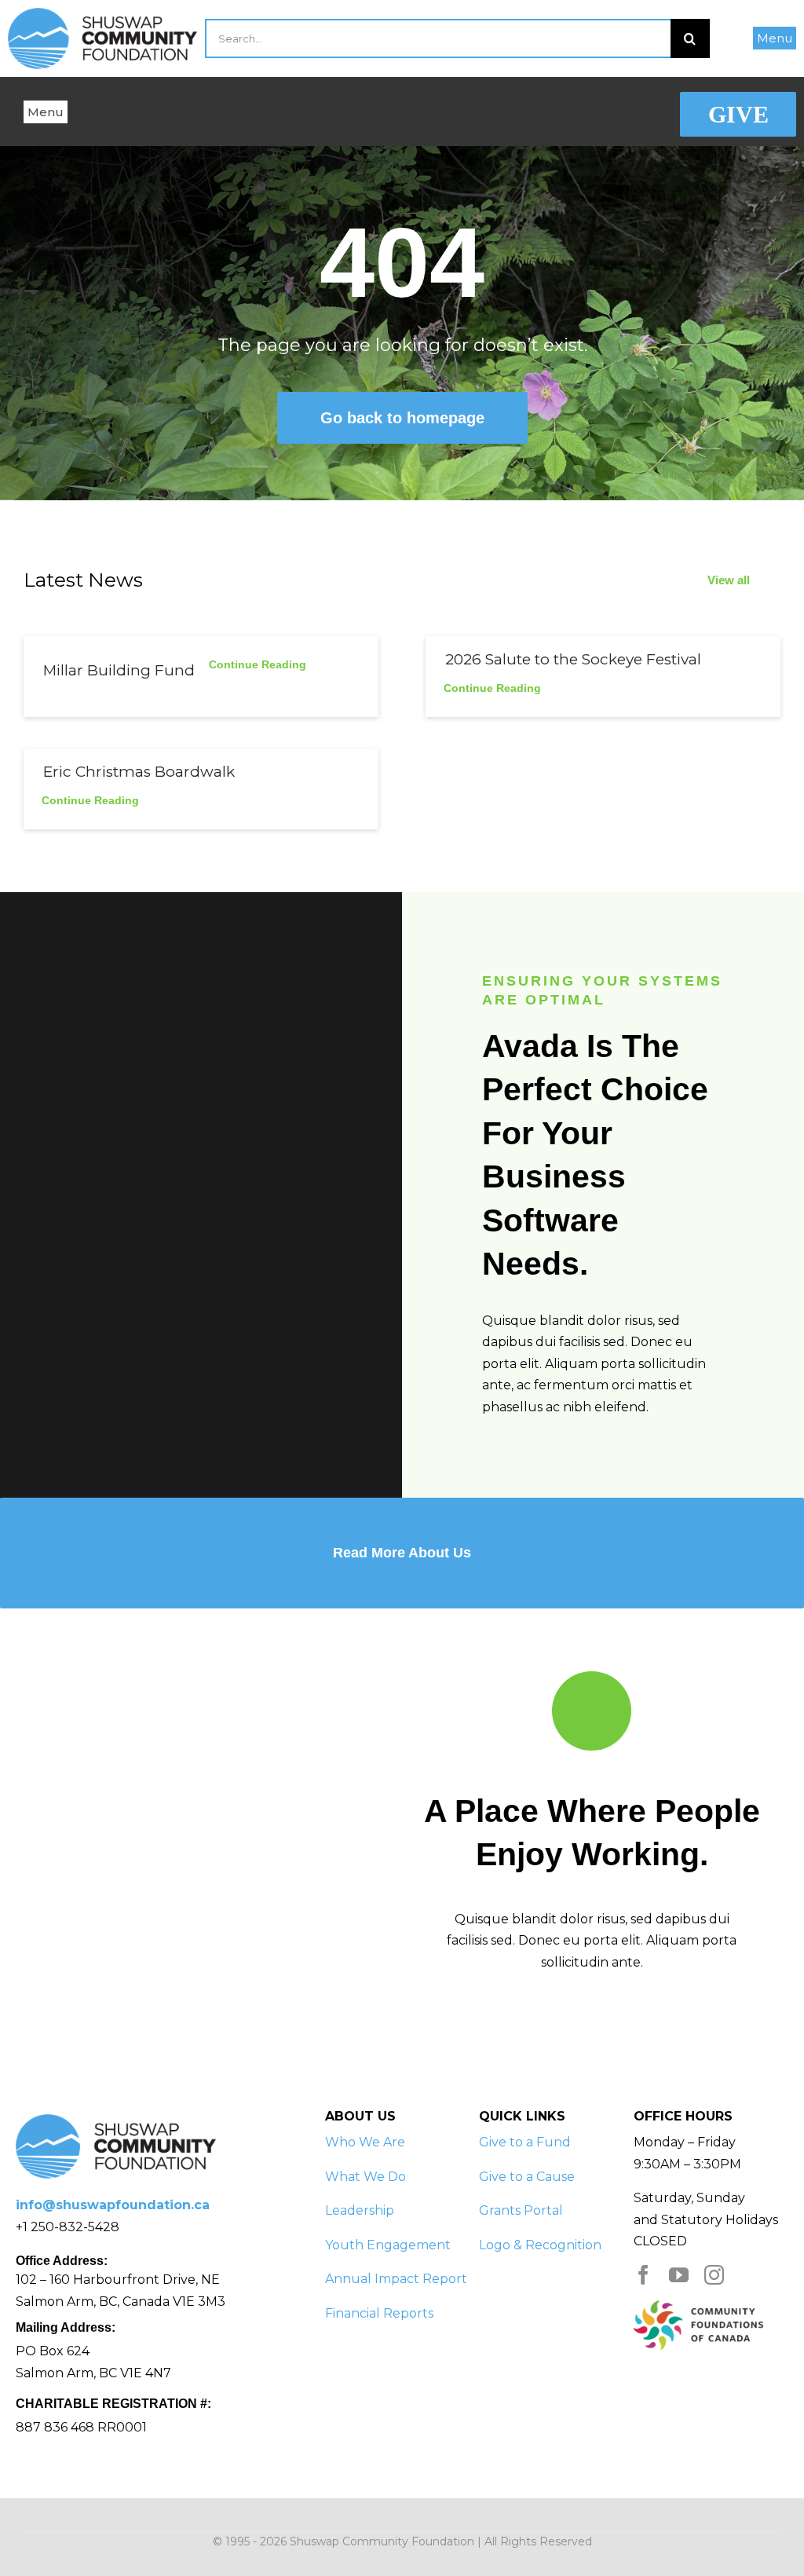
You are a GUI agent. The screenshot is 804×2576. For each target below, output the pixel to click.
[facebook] (643, 2275)
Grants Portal (521, 2210)
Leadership (360, 2210)
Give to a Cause (527, 2177)
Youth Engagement (388, 2245)
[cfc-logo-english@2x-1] (698, 2306)
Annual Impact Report (396, 2279)
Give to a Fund (525, 2142)
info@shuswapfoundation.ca (113, 2205)
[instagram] (714, 2275)
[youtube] (679, 2275)
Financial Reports (379, 2313)
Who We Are (365, 2142)
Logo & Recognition (540, 2245)
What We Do (365, 2177)
